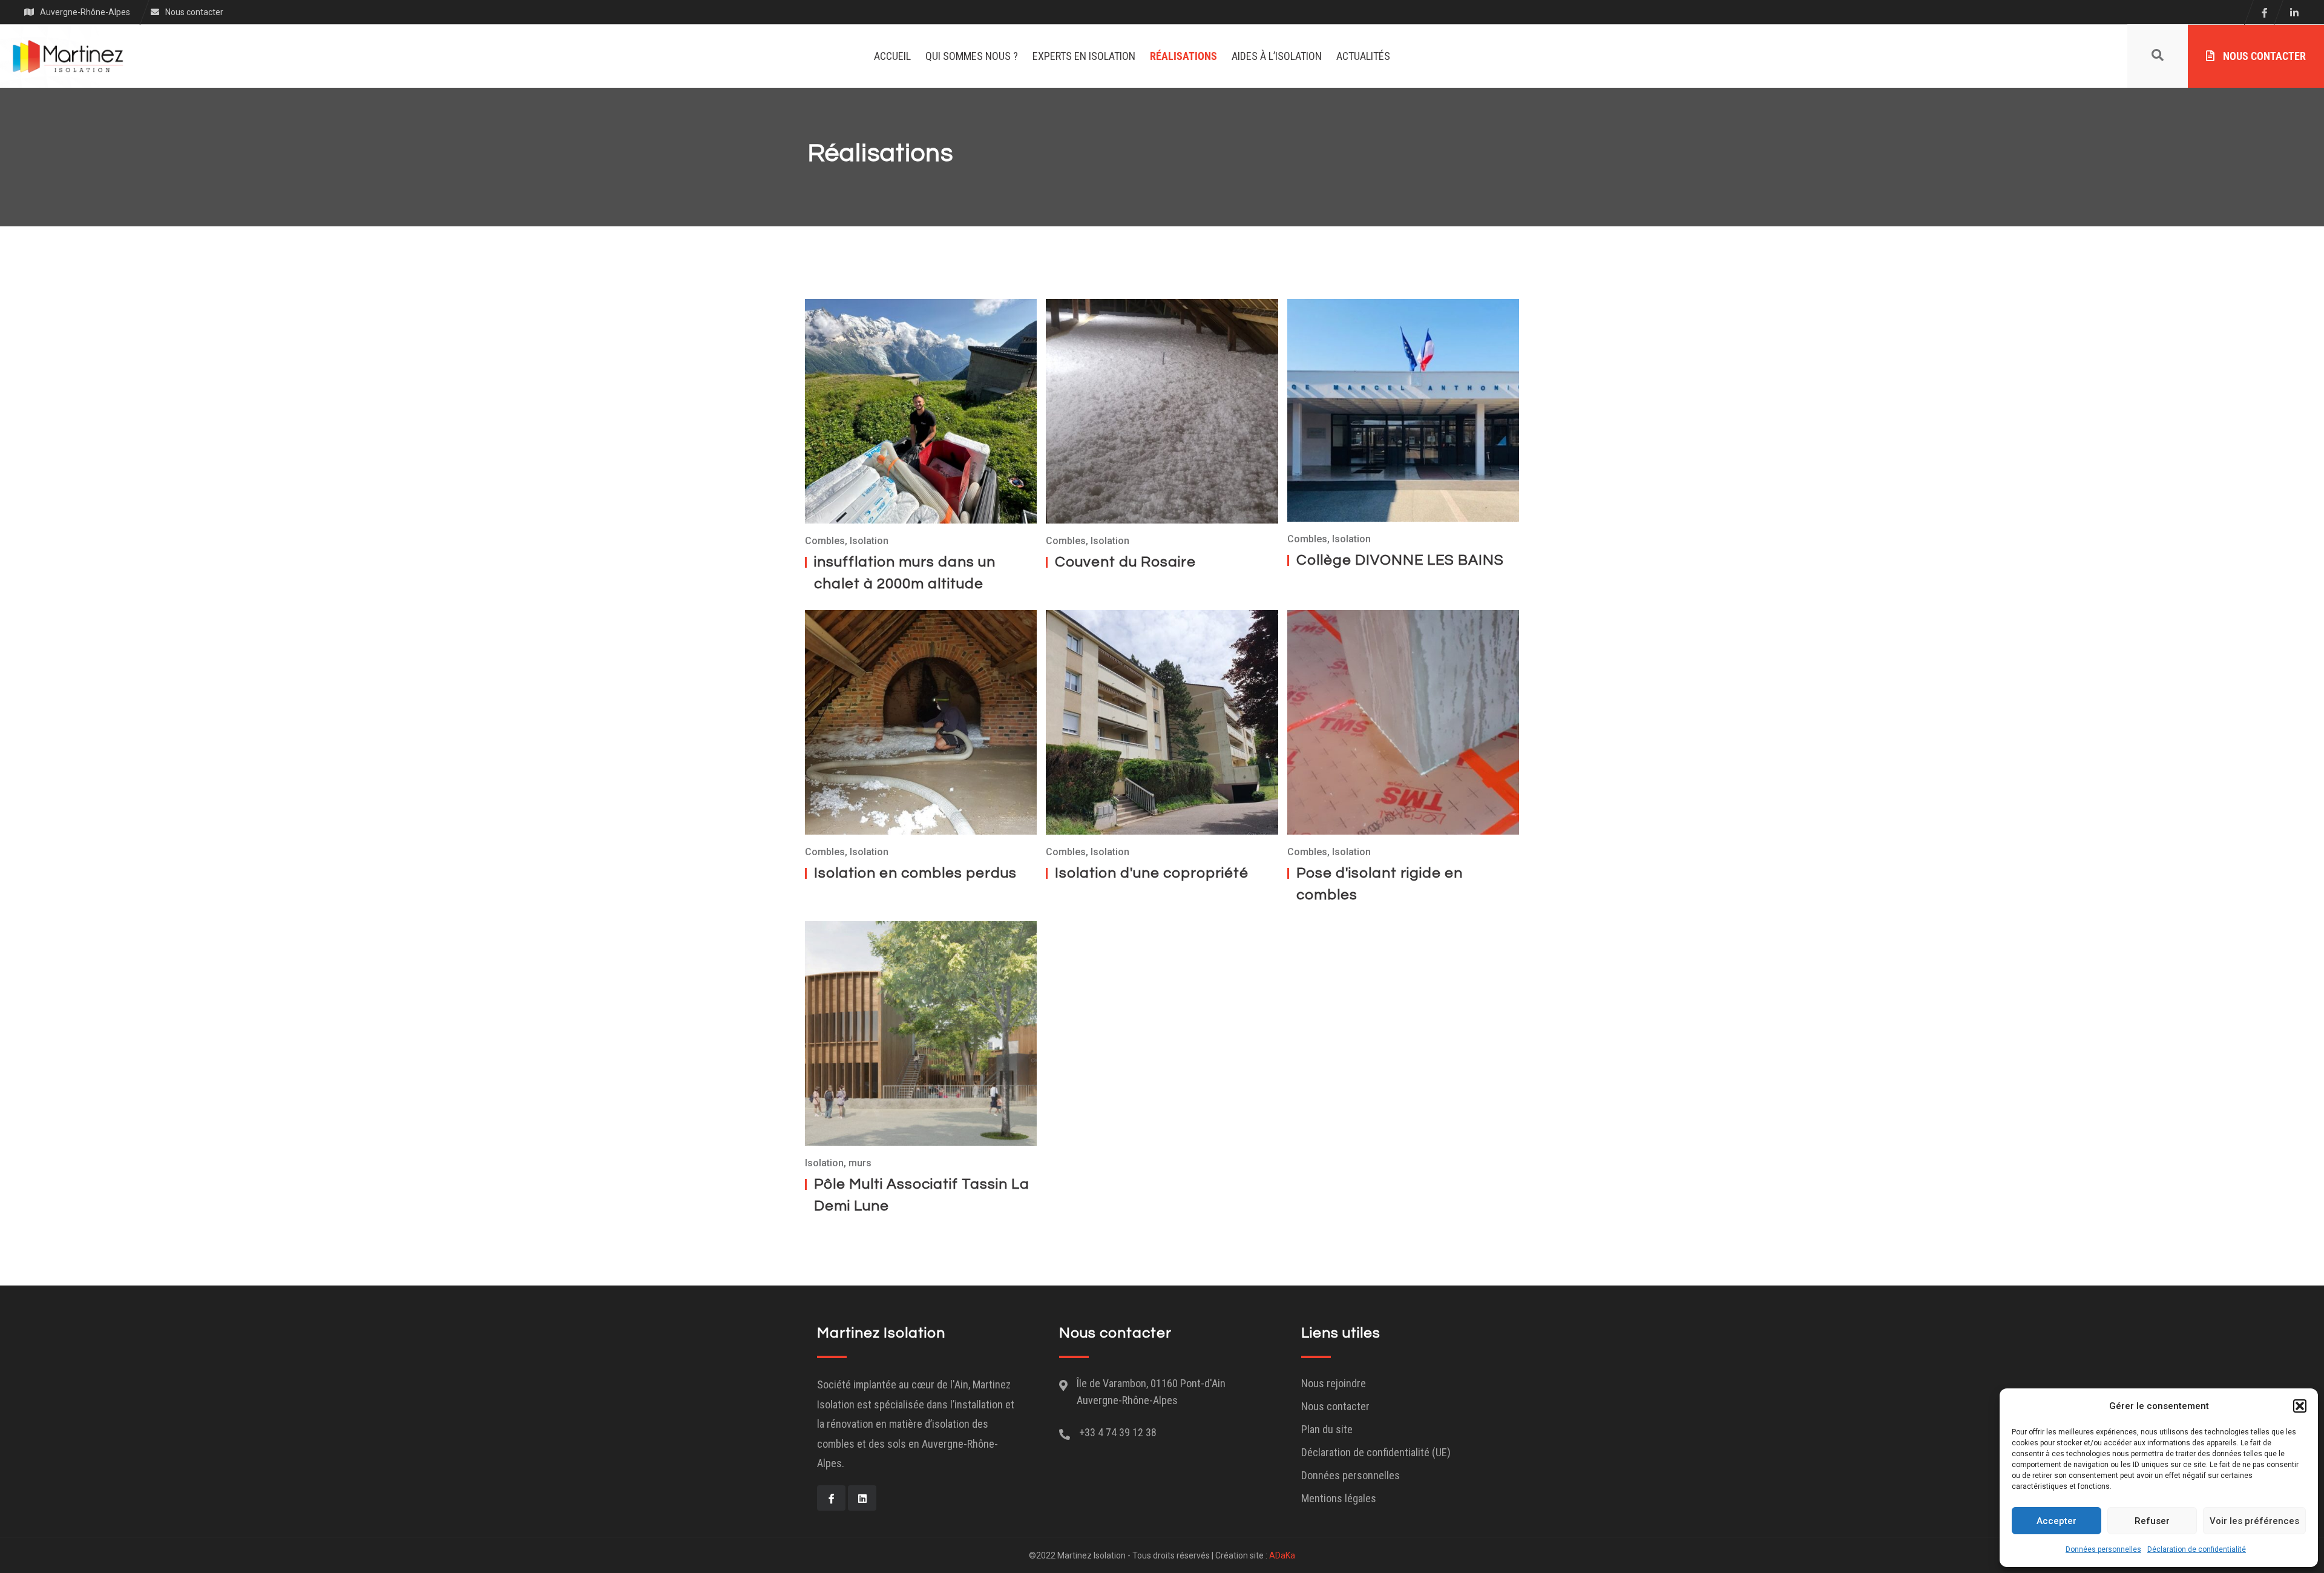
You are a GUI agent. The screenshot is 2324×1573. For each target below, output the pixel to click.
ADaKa (1282, 1555)
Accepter (2056, 1521)
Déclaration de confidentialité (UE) (1376, 1452)
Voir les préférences (2254, 1521)
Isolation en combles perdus (915, 873)
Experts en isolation (1084, 56)
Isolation (869, 541)
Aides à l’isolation (1277, 56)
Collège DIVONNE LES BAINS (1400, 560)
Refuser (2152, 1521)
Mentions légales (1339, 1498)
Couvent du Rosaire (1125, 562)
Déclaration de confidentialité (2197, 1549)
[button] (2300, 1406)
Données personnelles (2103, 1549)
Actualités (1363, 56)
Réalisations (1183, 56)
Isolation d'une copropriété (1152, 873)
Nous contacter (2263, 56)
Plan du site (1327, 1429)
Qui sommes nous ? (972, 56)
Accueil (892, 56)
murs (860, 1163)
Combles (825, 541)
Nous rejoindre (1334, 1383)
